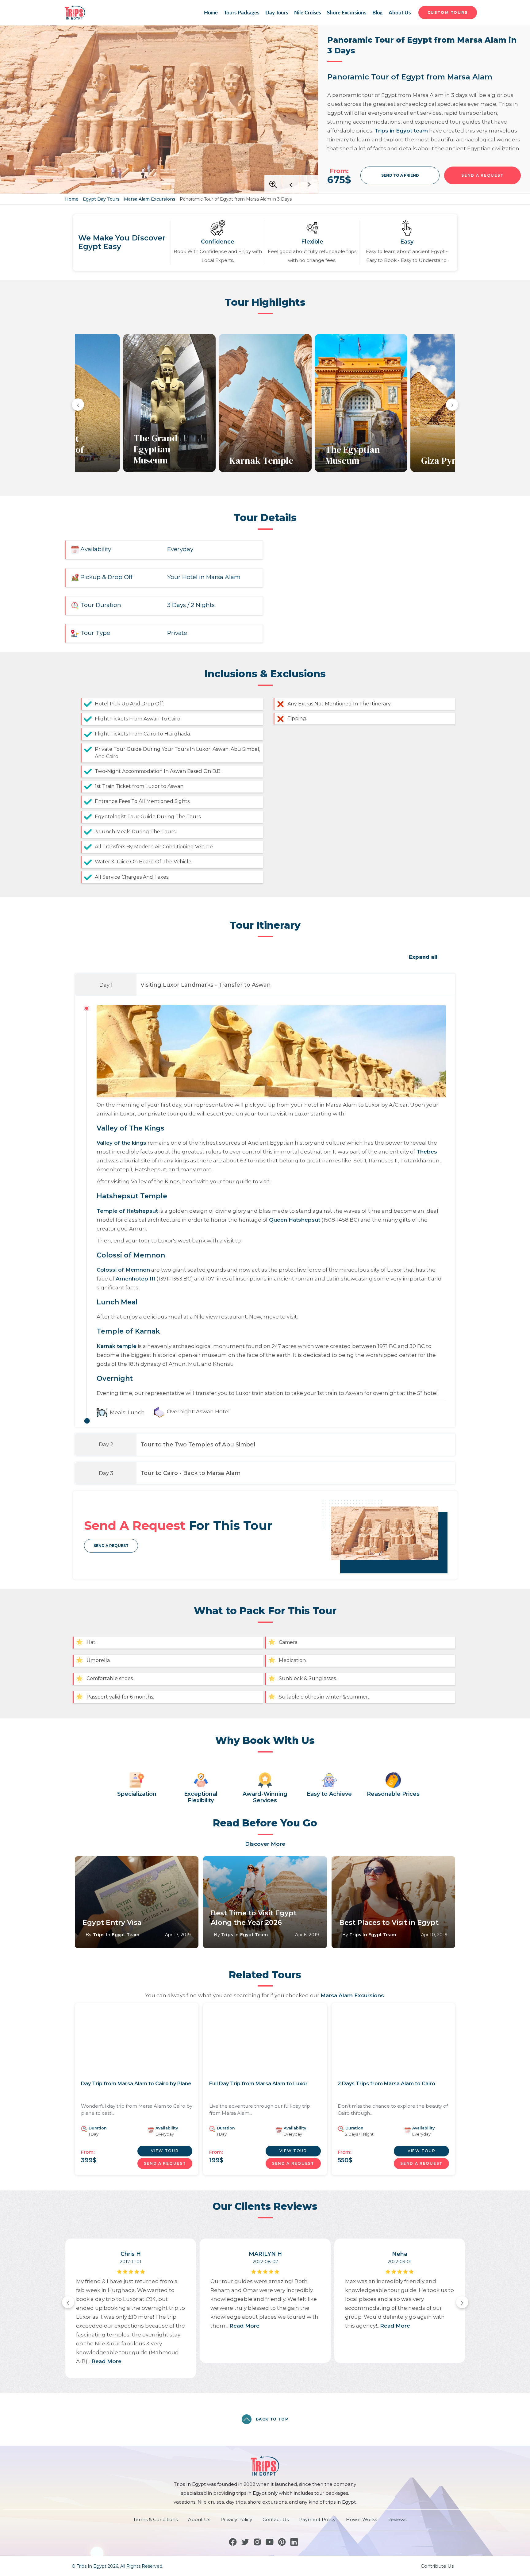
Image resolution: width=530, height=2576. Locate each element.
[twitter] (245, 2542)
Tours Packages (242, 13)
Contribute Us (437, 2566)
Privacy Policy (236, 2519)
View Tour (165, 2151)
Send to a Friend (400, 175)
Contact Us (276, 2519)
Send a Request (111, 1546)
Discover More (265, 1844)
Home (211, 13)
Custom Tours (448, 12)
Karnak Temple (261, 460)
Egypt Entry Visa (112, 1923)
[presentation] (78, 405)
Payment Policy (317, 2519)
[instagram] (257, 2542)
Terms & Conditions (155, 2519)
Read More (106, 2361)
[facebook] (233, 2542)
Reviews (397, 2519)
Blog (378, 13)
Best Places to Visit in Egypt (389, 1923)
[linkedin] (294, 2542)
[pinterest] (282, 2542)
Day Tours (277, 13)
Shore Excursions (347, 13)
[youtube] (270, 2542)
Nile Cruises (307, 13)
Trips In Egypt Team (116, 1935)
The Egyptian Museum (353, 455)
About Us (399, 13)
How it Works (361, 2519)
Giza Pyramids (451, 460)
